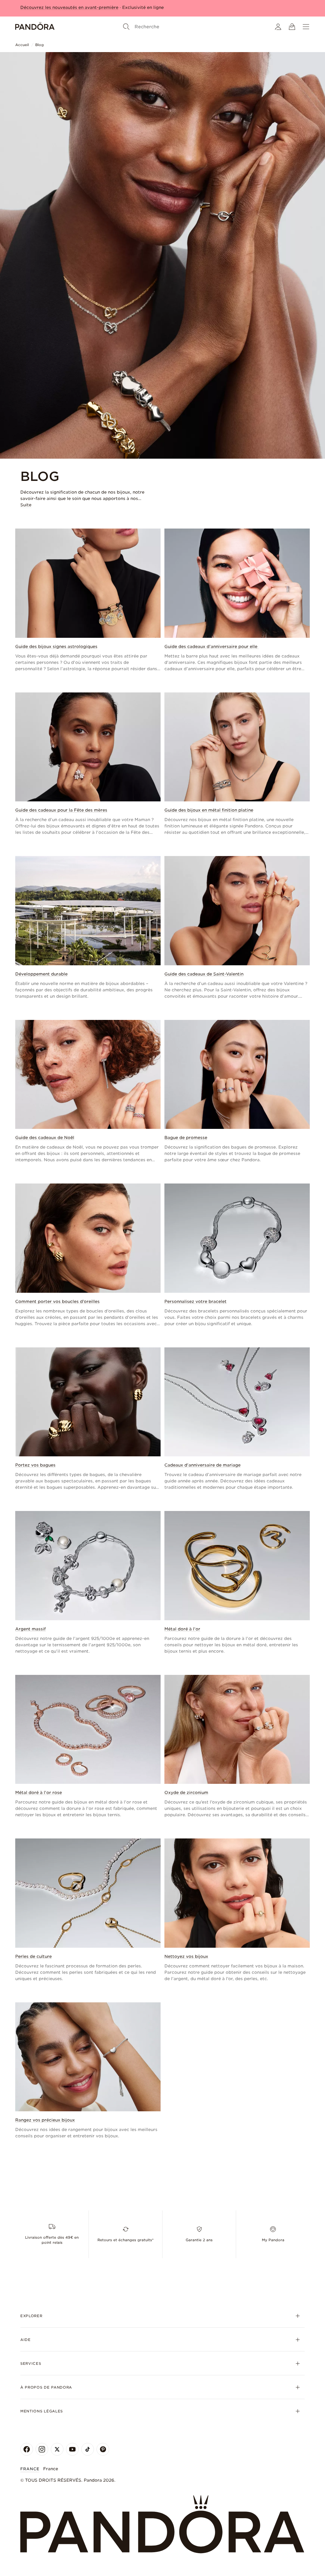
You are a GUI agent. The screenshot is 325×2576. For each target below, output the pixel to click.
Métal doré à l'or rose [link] (39, 1793)
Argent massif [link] (30, 1629)
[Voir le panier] (292, 27)
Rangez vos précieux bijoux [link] (45, 2120)
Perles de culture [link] (33, 1956)
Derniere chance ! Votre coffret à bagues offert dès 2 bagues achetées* (97, 7)
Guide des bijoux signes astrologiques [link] (56, 647)
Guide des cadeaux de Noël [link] (45, 1138)
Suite (26, 505)
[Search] (126, 27)
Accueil (22, 45)
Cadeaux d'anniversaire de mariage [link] (202, 1465)
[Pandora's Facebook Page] (27, 2449)
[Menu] (306, 27)
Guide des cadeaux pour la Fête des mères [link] (61, 810)
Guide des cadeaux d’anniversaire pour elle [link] (212, 647)
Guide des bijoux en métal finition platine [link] (209, 810)
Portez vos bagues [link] (35, 1465)
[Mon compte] (278, 27)
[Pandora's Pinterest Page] (103, 2449)
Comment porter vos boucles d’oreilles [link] (57, 1301)
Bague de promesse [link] (186, 1138)
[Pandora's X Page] (57, 2449)
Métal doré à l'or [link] (182, 1629)
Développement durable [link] (41, 974)
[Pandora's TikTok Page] (88, 2449)
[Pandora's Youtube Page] (72, 2449)
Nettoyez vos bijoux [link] (186, 1956)
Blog (40, 45)
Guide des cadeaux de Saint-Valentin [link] (204, 974)
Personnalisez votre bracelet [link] (196, 1301)
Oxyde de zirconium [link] (186, 1793)
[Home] (35, 27)
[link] (88, 600)
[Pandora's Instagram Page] (42, 2449)
